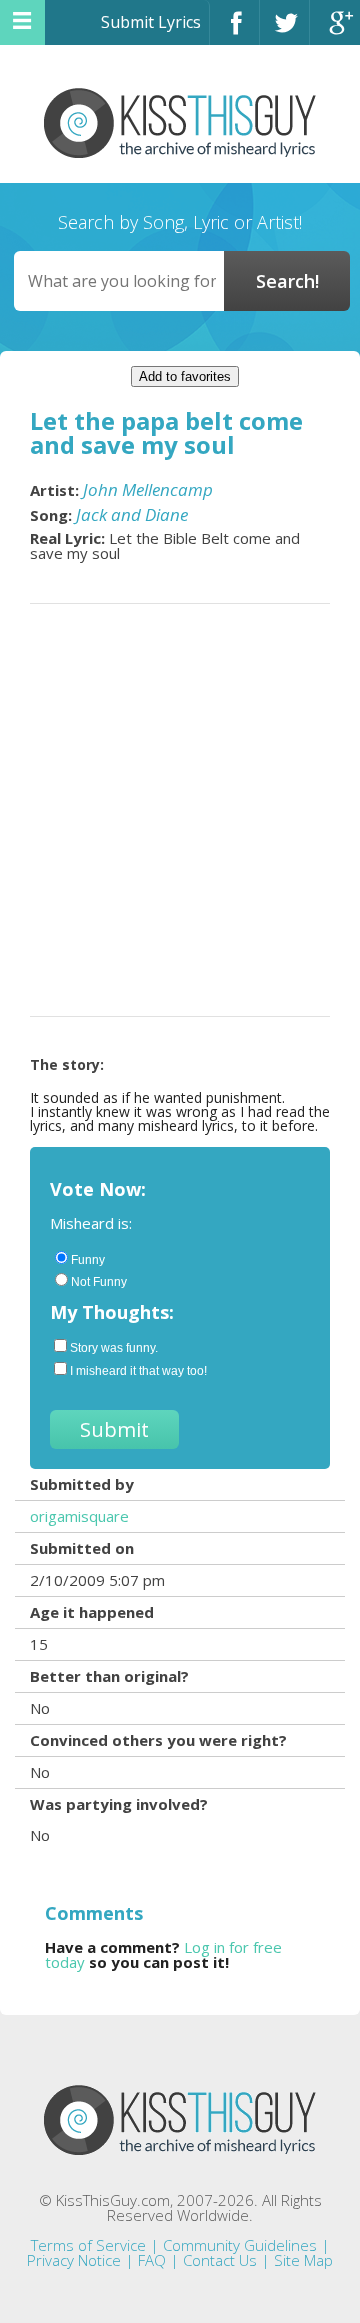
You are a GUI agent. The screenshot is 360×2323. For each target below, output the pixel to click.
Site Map (303, 2260)
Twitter (284, 31)
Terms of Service (88, 2245)
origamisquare (79, 1516)
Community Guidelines (240, 2245)
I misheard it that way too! (138, 1371)
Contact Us (220, 2260)
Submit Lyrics (151, 22)
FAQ (152, 2260)
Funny (88, 1260)
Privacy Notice (74, 2260)
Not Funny (99, 1282)
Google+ (335, 31)
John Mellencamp (148, 489)
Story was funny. (114, 1348)
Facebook (234, 31)
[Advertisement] (180, 810)
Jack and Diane (132, 514)
